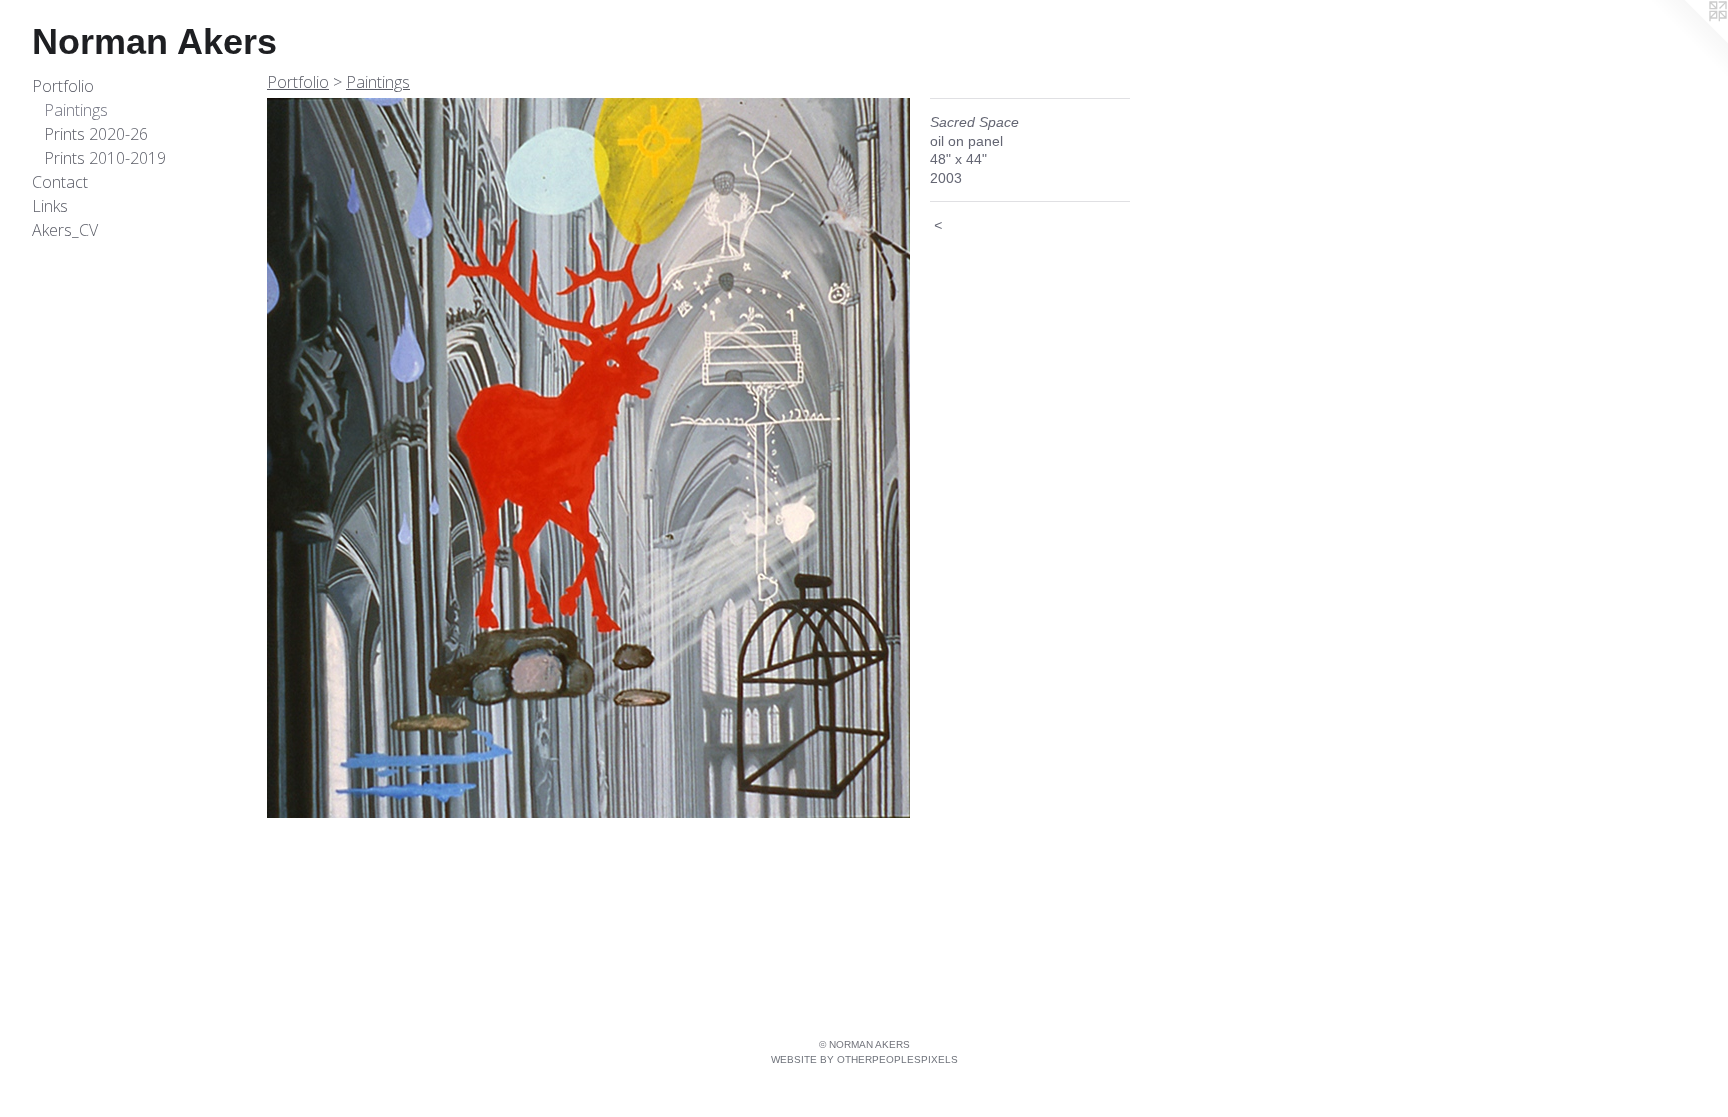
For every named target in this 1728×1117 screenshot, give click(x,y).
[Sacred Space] (588, 458)
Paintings (76, 110)
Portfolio (63, 86)
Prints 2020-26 (96, 134)
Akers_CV (65, 230)
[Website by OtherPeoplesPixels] (1688, 40)
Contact (60, 182)
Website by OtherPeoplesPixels (864, 1059)
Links (50, 206)
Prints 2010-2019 (105, 158)
